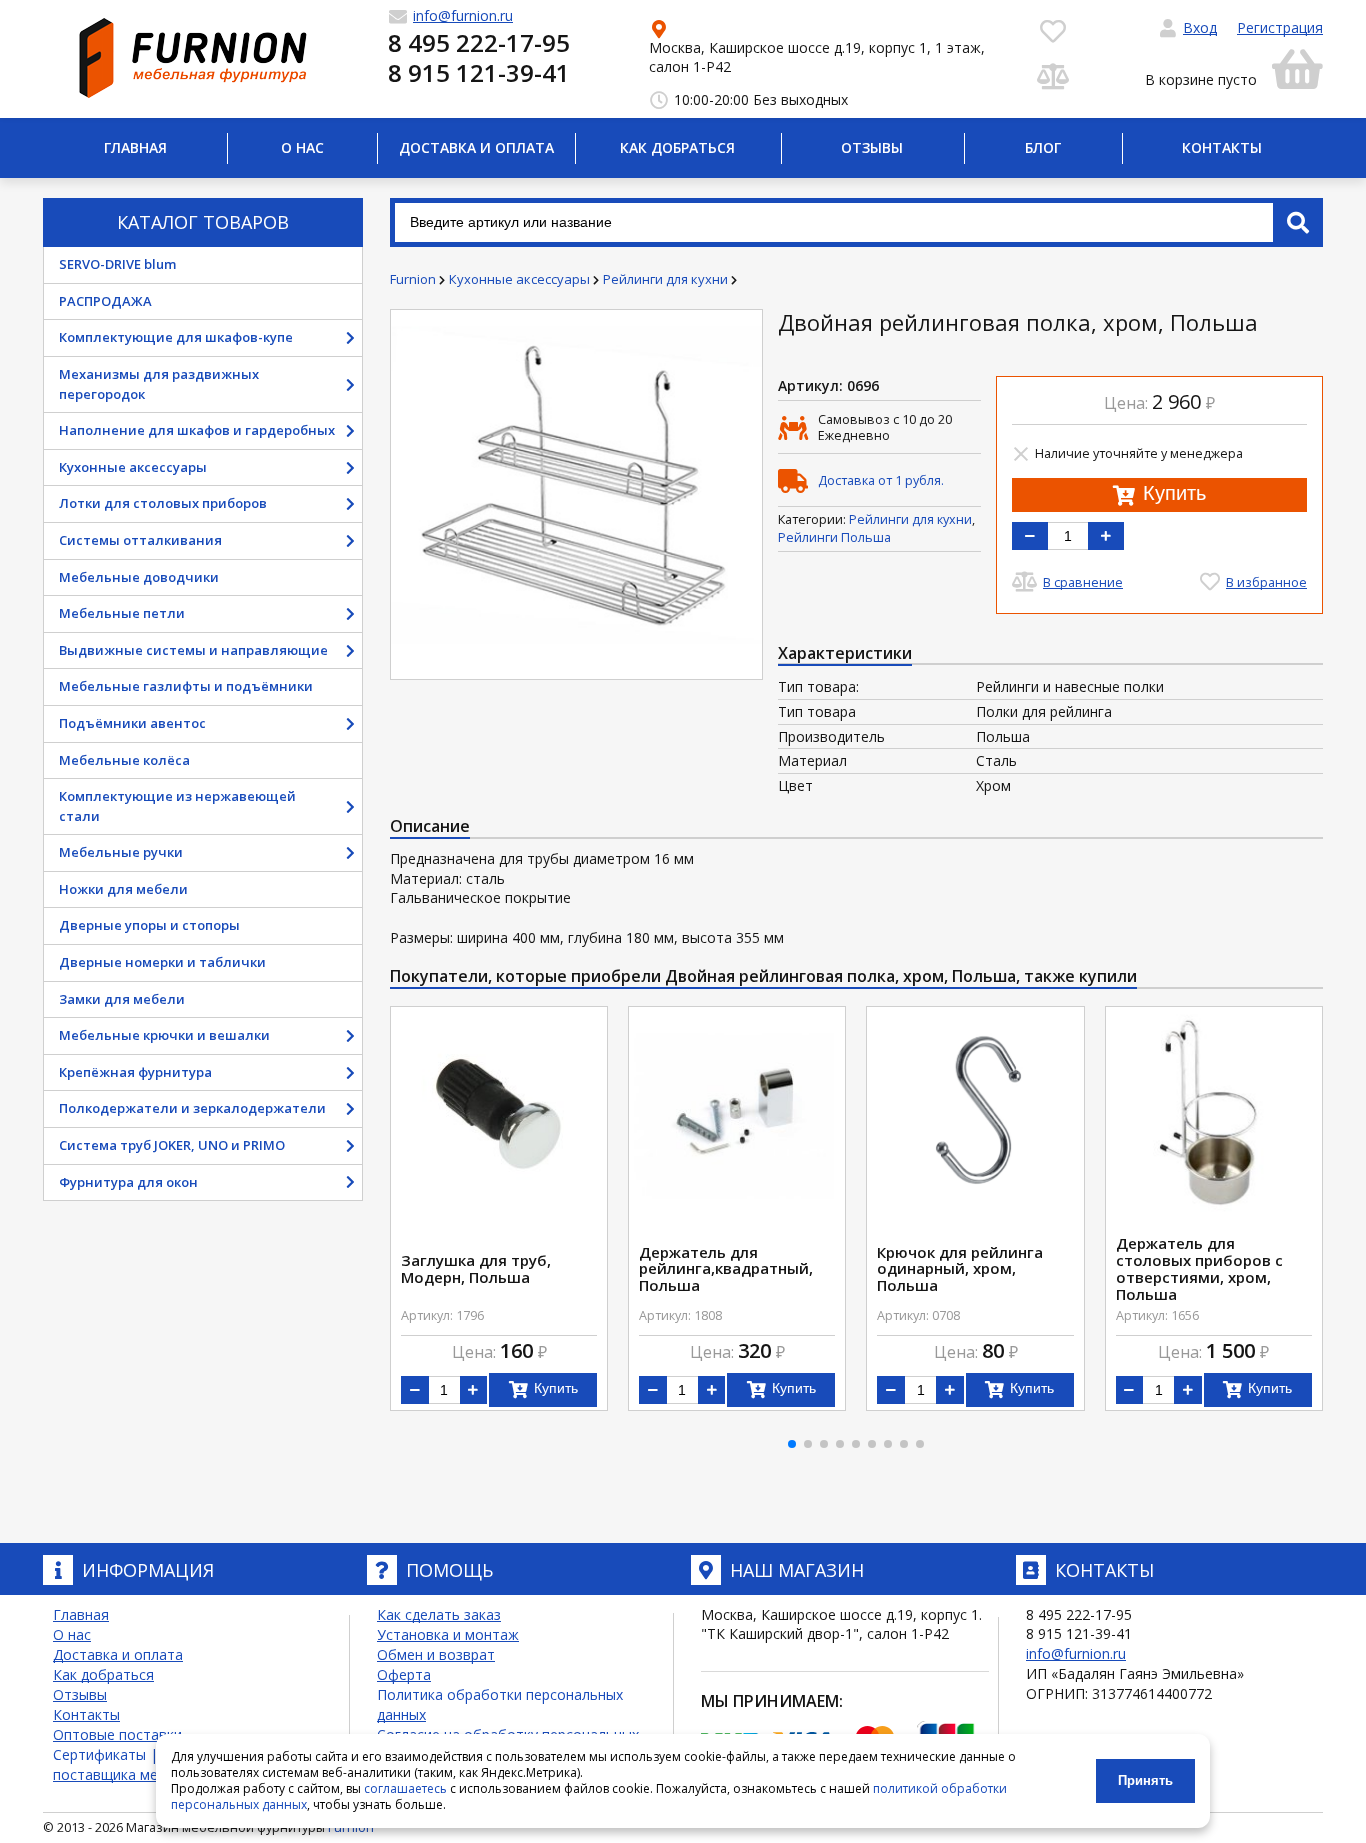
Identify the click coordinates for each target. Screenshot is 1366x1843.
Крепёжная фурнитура (135, 1072)
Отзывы (872, 147)
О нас (302, 147)
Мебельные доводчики (139, 577)
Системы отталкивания (140, 540)
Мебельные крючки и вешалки (164, 1035)
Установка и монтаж (448, 1634)
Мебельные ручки (121, 852)
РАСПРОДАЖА (105, 301)
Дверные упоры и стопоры (149, 925)
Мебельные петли (122, 613)
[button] (792, 1444)
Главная (135, 147)
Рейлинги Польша (834, 537)
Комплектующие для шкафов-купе (176, 337)
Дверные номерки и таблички (162, 962)
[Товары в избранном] (1053, 30)
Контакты (1222, 147)
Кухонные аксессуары (133, 467)
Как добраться (677, 147)
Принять (1145, 1780)
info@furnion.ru (1076, 1653)
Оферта (404, 1674)
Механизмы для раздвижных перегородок (159, 384)
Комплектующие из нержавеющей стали (177, 806)
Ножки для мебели (123, 889)
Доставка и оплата (476, 147)
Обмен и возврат (436, 1654)
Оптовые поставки (117, 1734)
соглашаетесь (405, 1788)
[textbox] (856, 222)
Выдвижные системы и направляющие (193, 650)
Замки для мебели (122, 999)
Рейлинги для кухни (910, 519)
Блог (1043, 147)
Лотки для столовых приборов (163, 503)
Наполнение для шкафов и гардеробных (197, 430)
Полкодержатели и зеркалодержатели (192, 1108)
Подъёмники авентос (132, 723)
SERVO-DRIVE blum (117, 264)
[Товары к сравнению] (1053, 75)
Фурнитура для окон (128, 1182)
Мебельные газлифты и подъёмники (186, 686)
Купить (1171, 493)
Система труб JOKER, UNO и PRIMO (172, 1145)
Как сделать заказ (439, 1614)
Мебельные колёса (124, 760)
